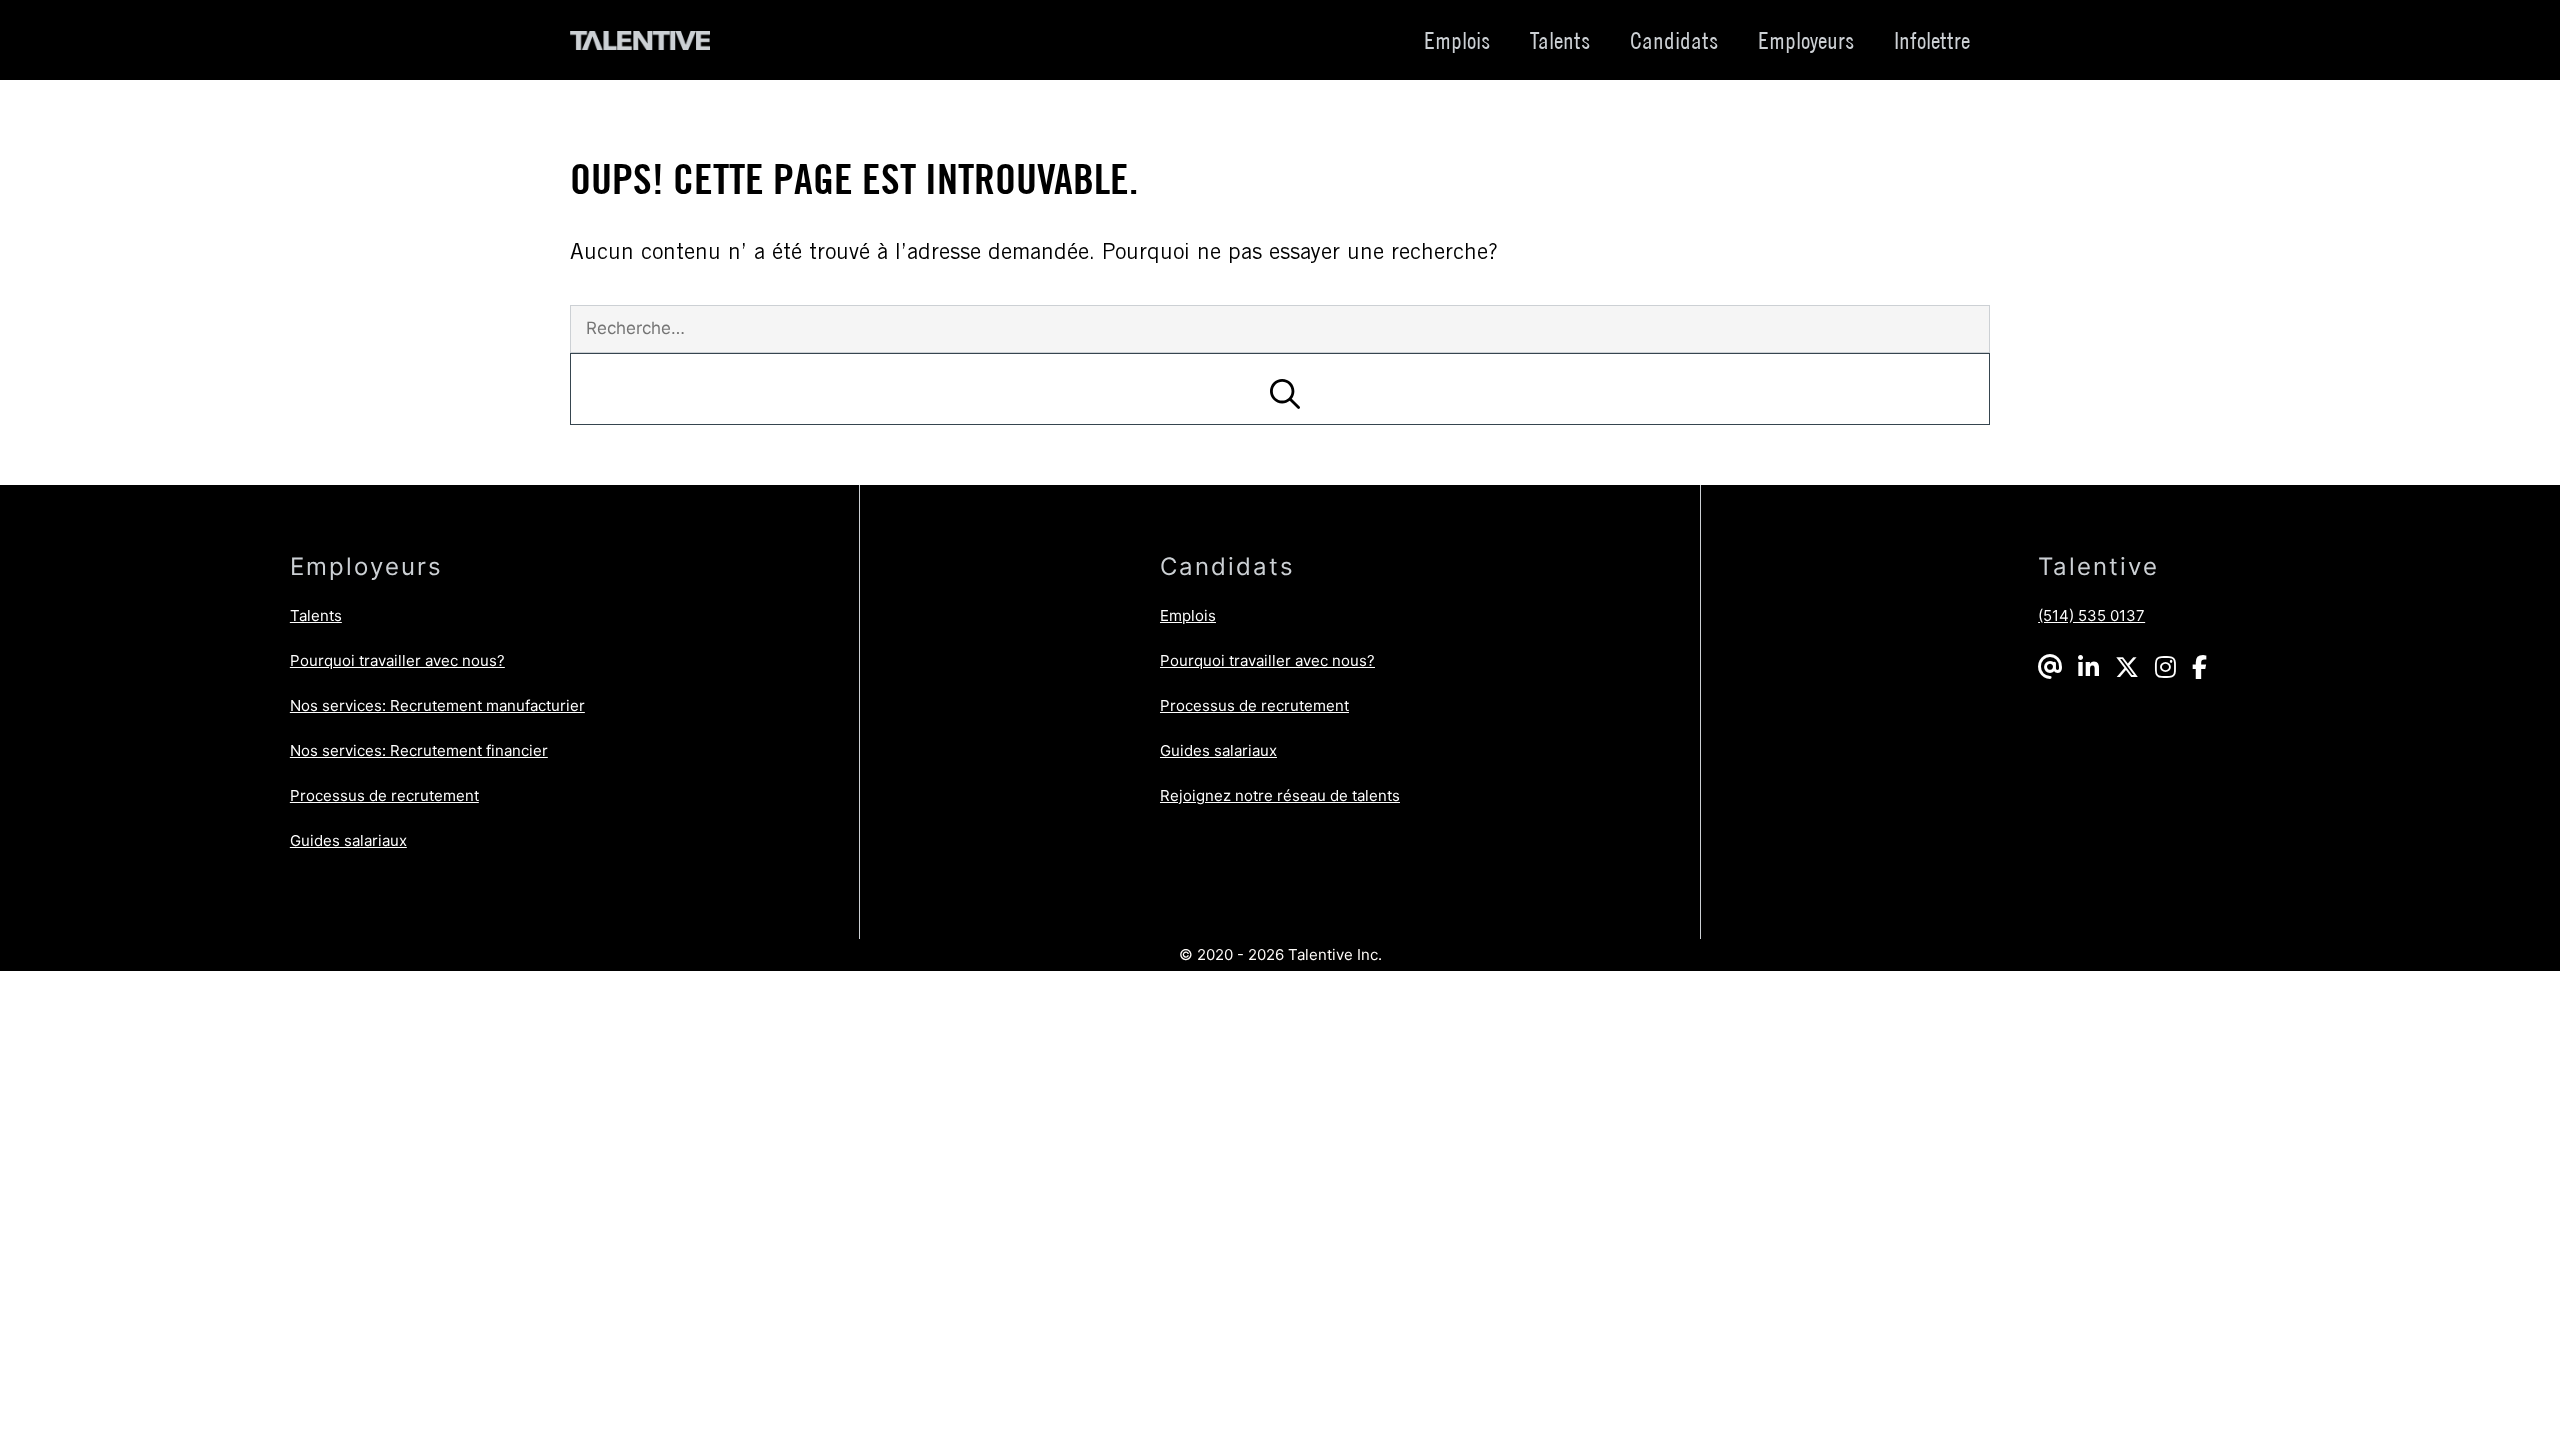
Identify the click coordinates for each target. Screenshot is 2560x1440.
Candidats (1674, 40)
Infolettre (1932, 40)
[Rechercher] (1280, 389)
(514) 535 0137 (2091, 615)
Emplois (1457, 40)
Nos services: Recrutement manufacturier (437, 705)
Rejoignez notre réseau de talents (1280, 795)
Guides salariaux (348, 840)
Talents (1560, 40)
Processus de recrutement (384, 795)
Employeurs (1806, 40)
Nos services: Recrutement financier (419, 750)
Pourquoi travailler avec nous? (397, 660)
